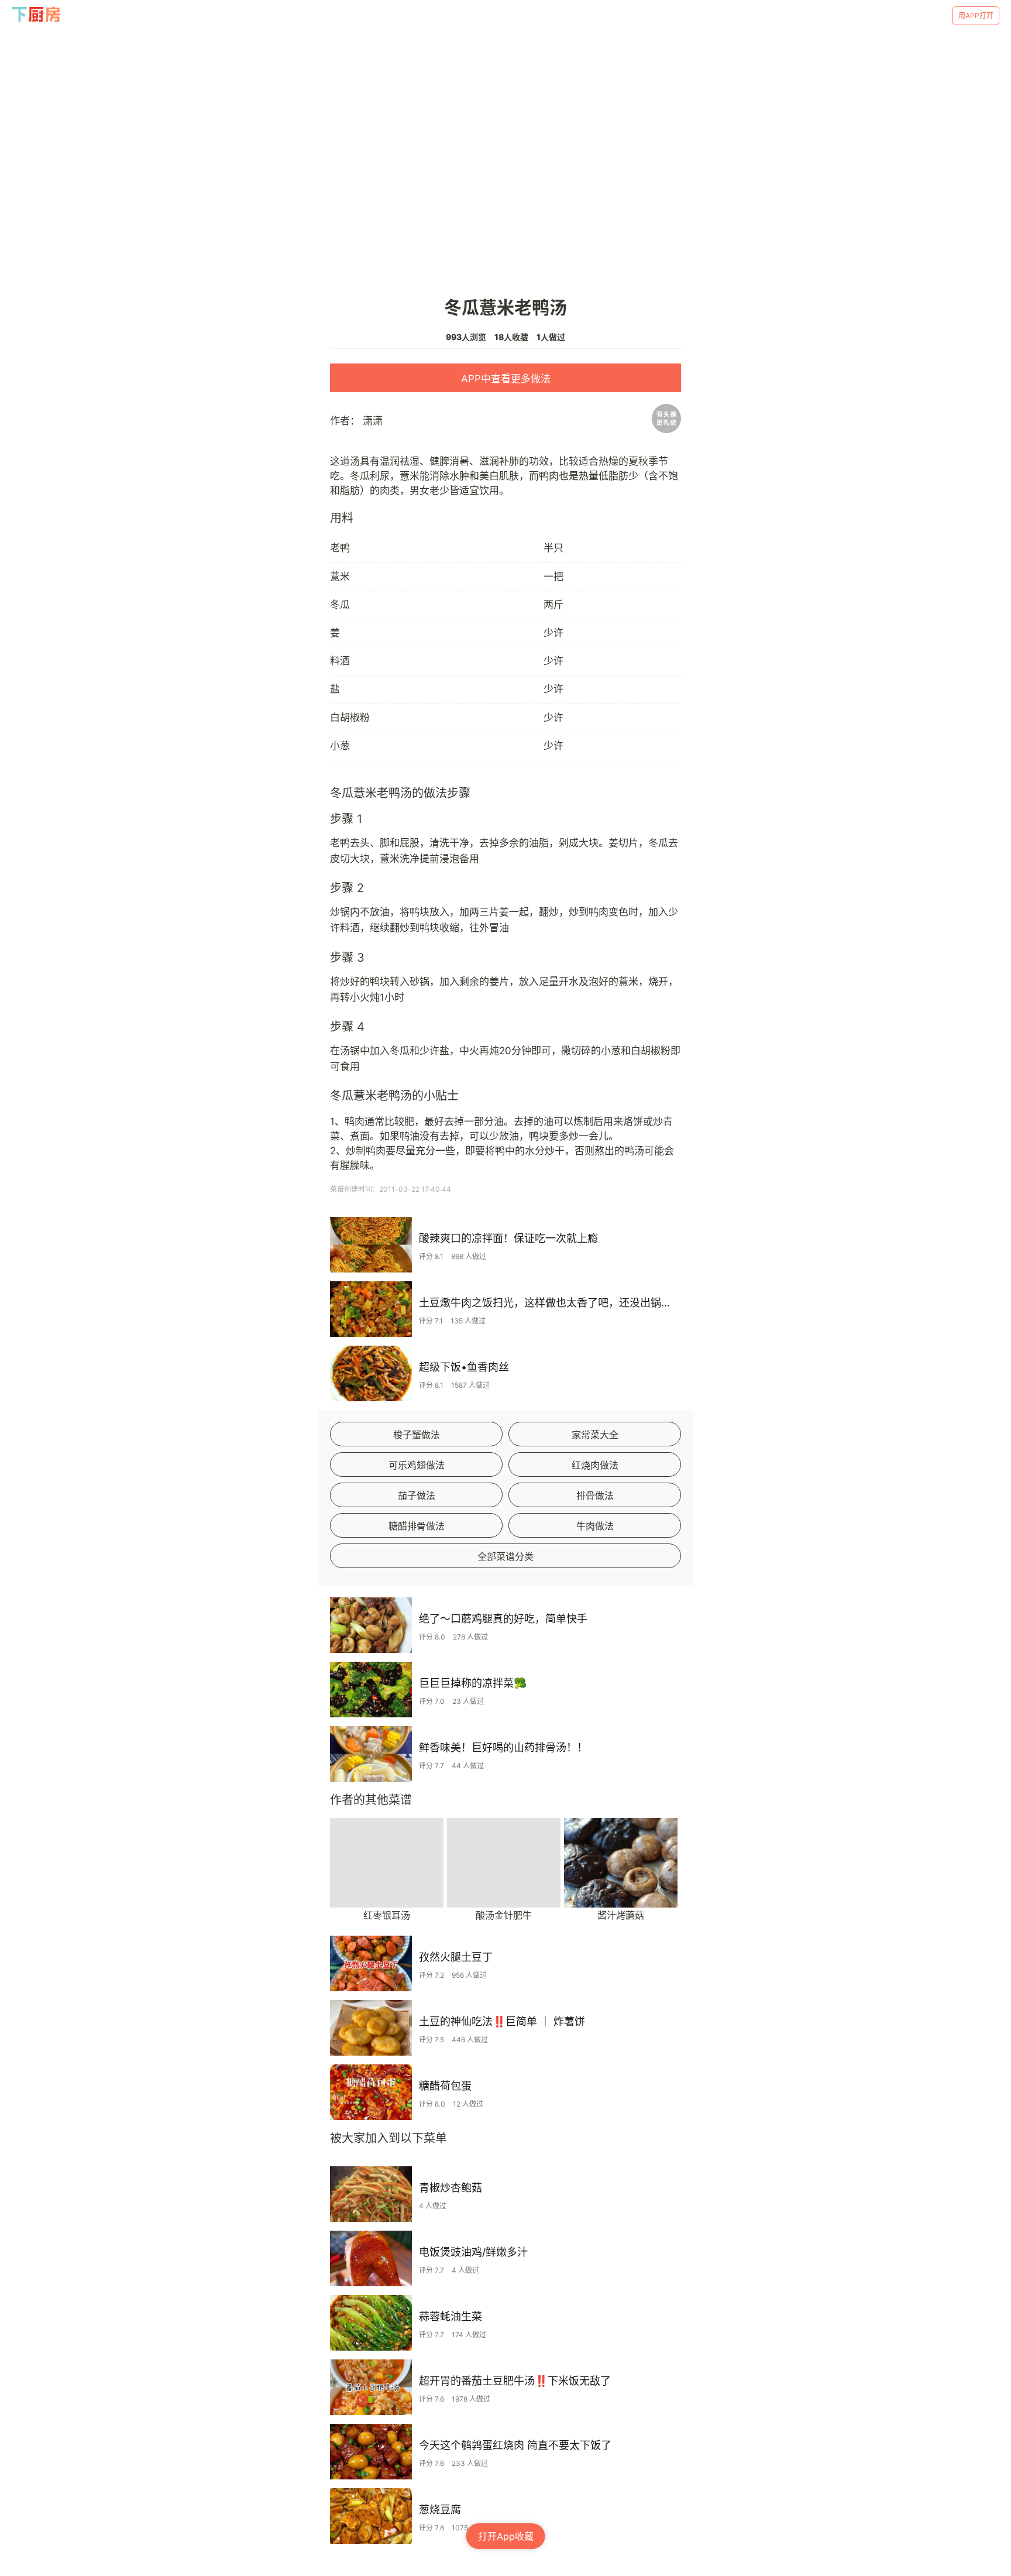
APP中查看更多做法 (506, 379)
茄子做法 (417, 1495)
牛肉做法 (595, 1526)
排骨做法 (595, 1495)
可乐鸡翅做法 (417, 1465)
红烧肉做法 (595, 1465)
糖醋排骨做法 (417, 1526)
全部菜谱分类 (505, 1556)
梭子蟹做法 (417, 1435)
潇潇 (373, 421)
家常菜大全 (595, 1435)
